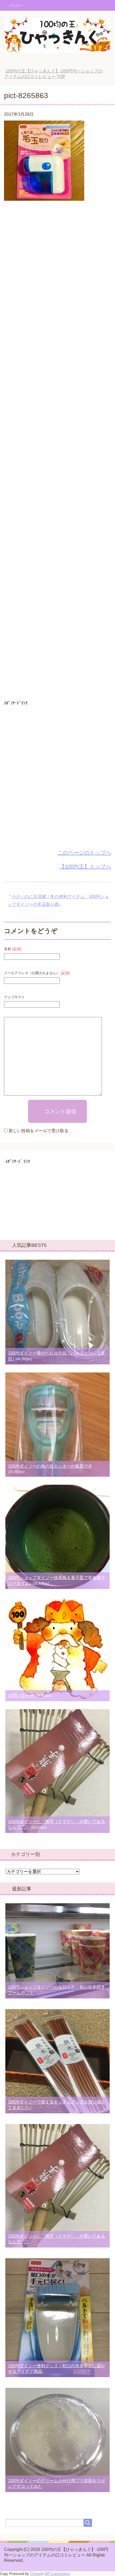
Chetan (35, 2574)
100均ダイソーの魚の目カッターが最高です (50, 1466)
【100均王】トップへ (85, 867)
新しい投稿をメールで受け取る (39, 1131)
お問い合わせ (21, 1695)
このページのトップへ (84, 853)
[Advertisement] (57, 452)
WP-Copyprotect (57, 2574)
